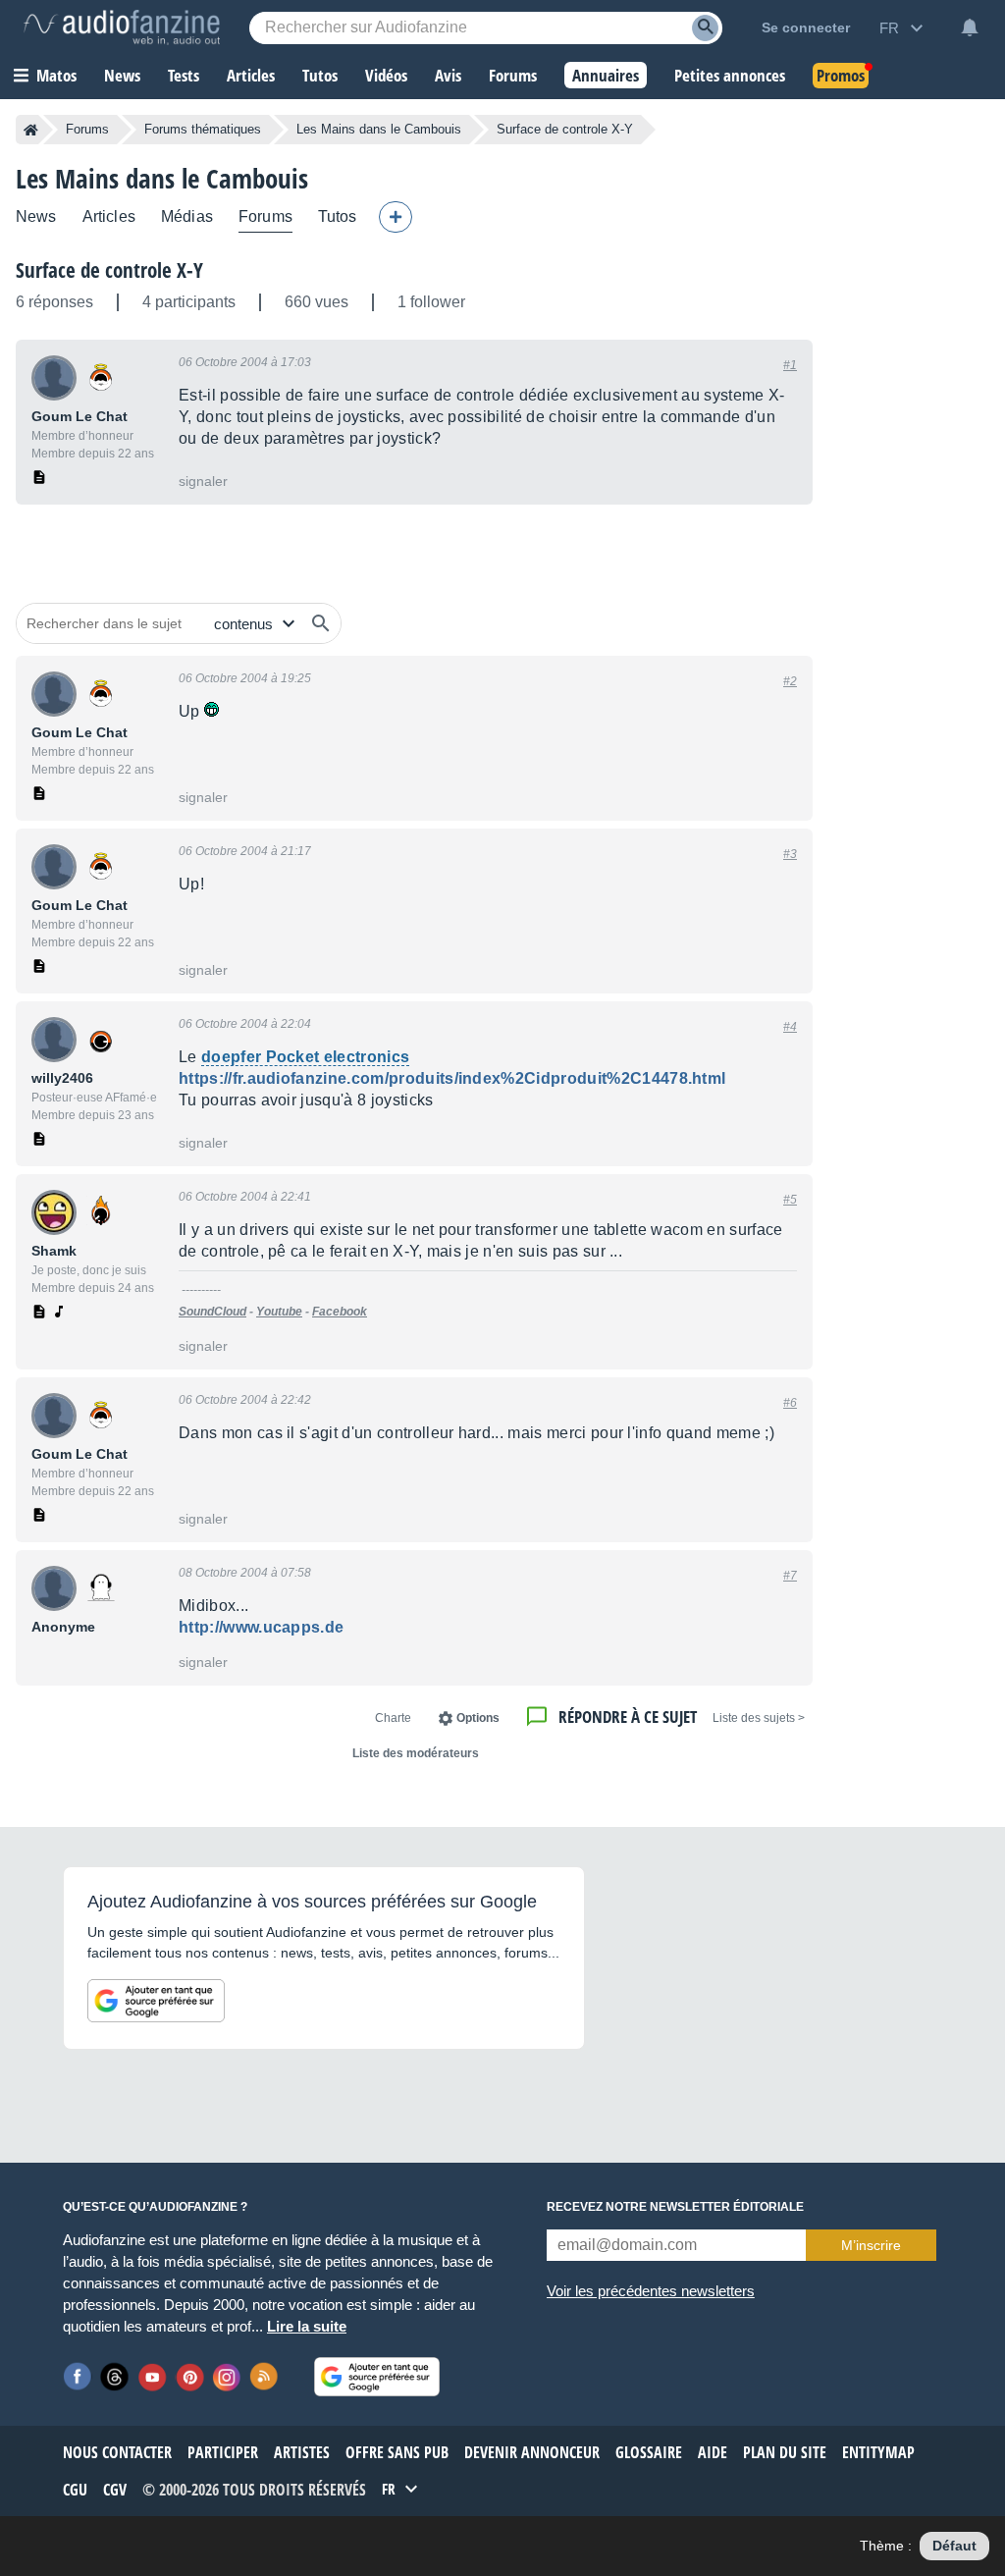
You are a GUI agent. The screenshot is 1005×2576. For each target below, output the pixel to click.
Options (478, 1718)
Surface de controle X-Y (109, 270)
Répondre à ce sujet (628, 1717)
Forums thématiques (203, 129)
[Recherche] (705, 28)
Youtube (279, 1312)
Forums (87, 129)
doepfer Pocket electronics (305, 1057)
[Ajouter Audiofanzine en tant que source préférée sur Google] (156, 2001)
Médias (187, 216)
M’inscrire (871, 2245)
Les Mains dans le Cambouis (379, 129)
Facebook (340, 1312)
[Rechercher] (321, 623)
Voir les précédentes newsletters (651, 2291)
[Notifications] (970, 27)
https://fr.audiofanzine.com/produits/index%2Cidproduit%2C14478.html (452, 1078)
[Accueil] (31, 130)
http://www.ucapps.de (261, 1627)
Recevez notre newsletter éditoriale (675, 2207)
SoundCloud (212, 1312)
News (36, 216)
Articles (109, 216)
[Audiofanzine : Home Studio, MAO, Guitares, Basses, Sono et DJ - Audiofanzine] (122, 27)
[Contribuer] (396, 217)
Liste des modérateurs (416, 1753)
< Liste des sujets (759, 1718)
